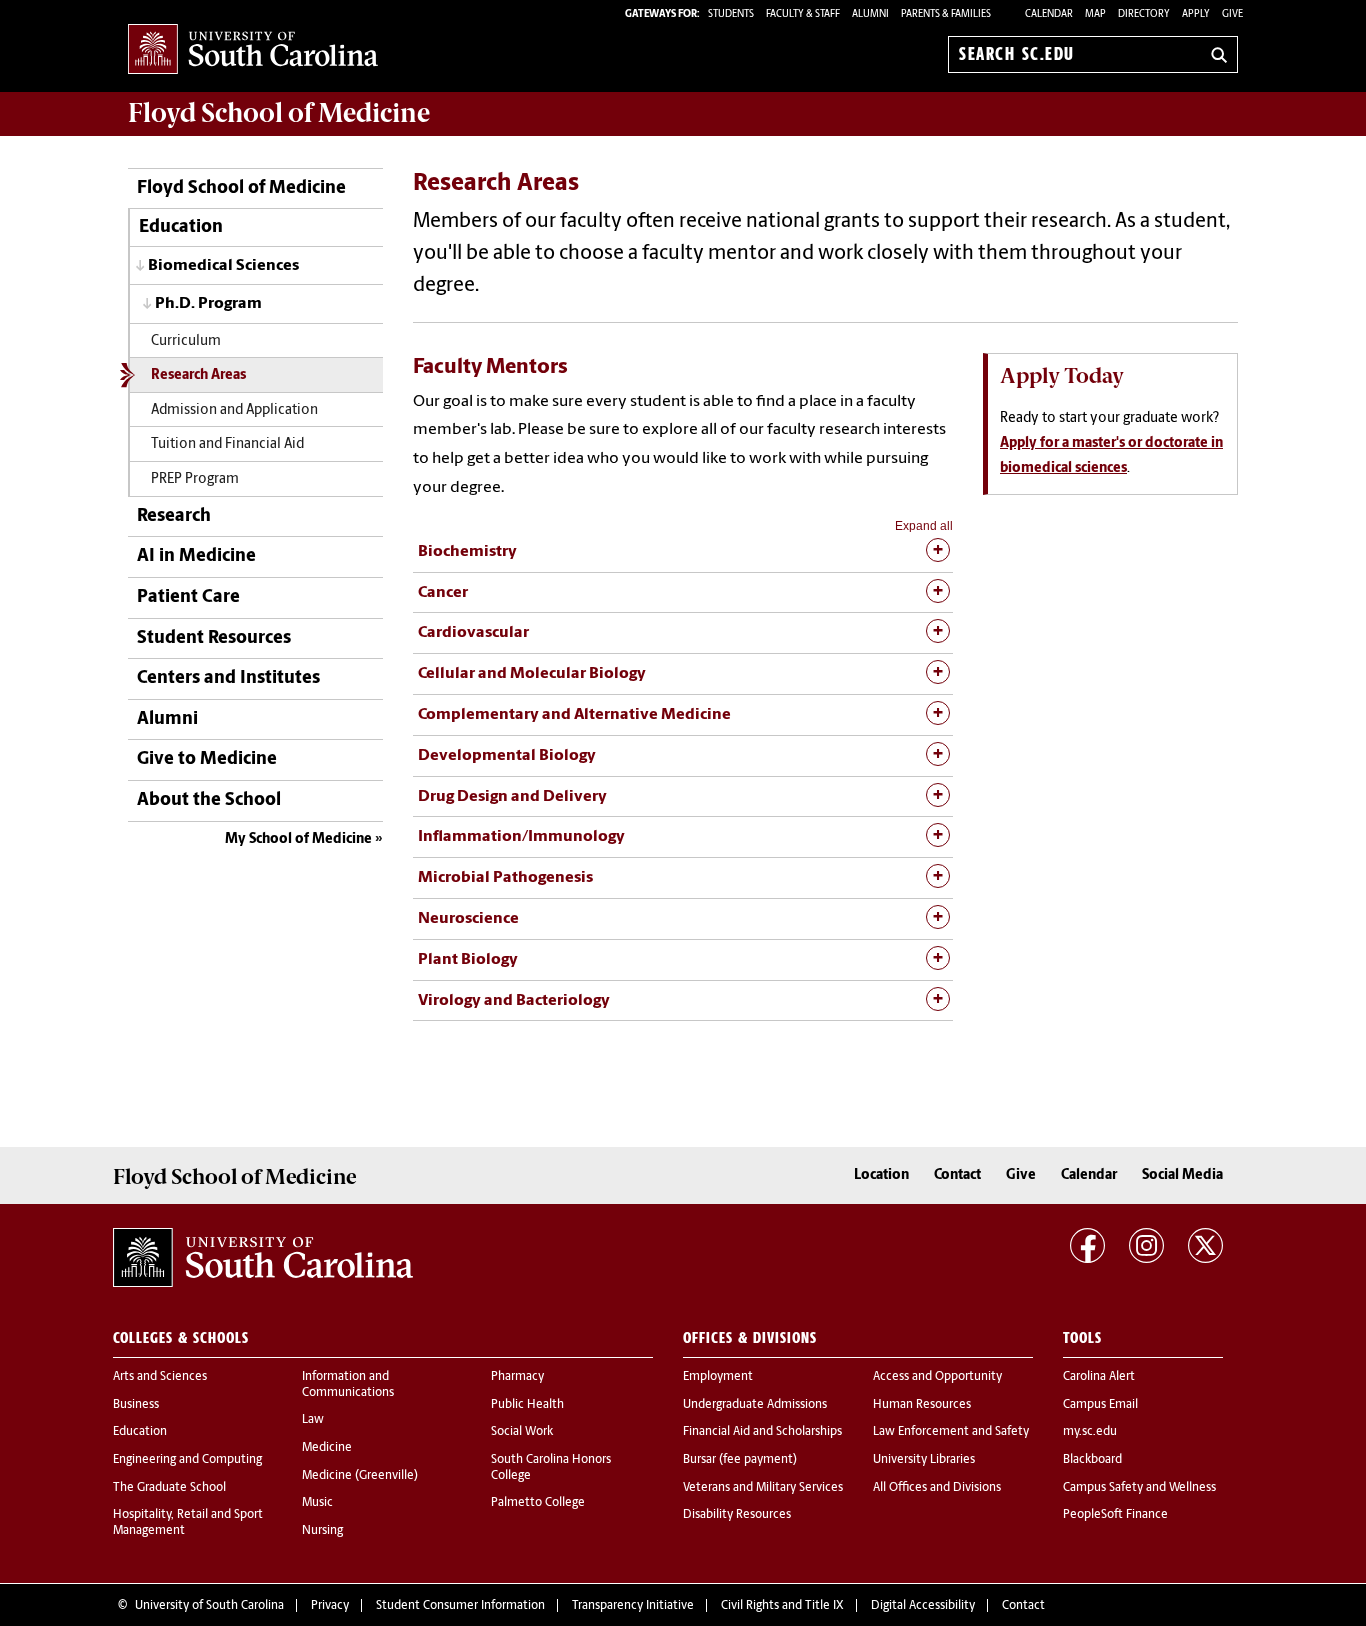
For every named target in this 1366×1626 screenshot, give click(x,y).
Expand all (924, 526)
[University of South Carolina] (263, 1258)
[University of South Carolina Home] (253, 50)
